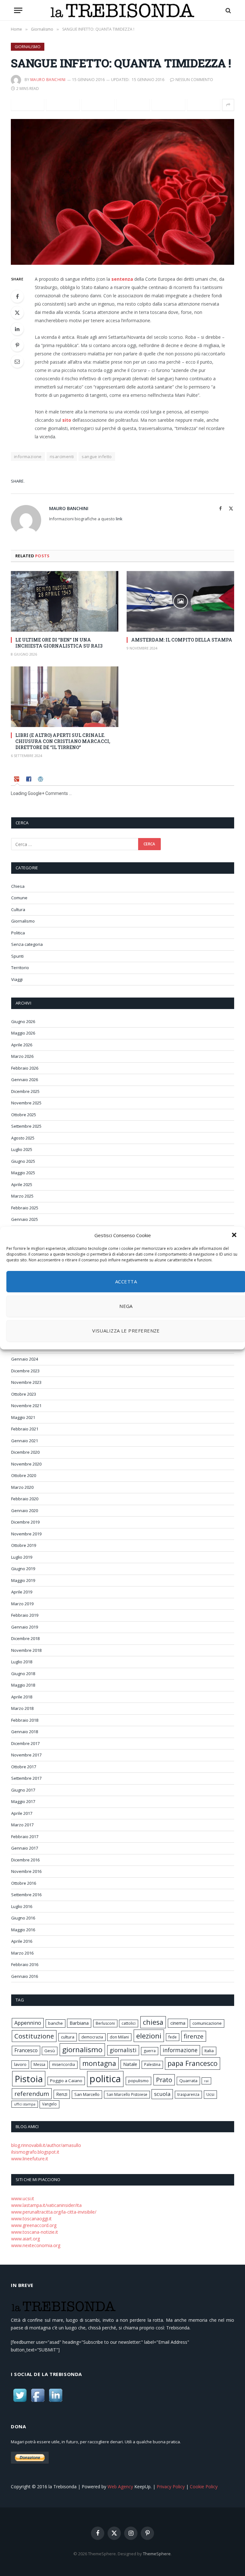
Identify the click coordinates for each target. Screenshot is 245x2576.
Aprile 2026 (22, 1045)
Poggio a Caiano (66, 2081)
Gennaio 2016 (25, 1976)
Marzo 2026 (22, 1056)
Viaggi (17, 979)
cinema (178, 2023)
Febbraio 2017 (25, 1837)
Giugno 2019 (23, 1569)
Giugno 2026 (23, 1021)
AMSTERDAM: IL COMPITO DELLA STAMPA (182, 640)
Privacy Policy (171, 2487)
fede (173, 2037)
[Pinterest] (17, 345)
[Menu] (18, 10)
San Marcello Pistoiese (127, 2094)
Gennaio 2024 (25, 1359)
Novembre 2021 (26, 1406)
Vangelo (49, 2104)
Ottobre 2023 (24, 1394)
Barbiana (79, 2023)
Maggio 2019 (23, 1580)
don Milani (119, 2037)
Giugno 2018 (23, 1674)
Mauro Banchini (48, 80)
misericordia (63, 2064)
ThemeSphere (157, 2554)
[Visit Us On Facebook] (38, 2402)
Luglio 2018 (22, 1662)
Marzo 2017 (22, 1825)
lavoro (20, 2064)
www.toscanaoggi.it (31, 2219)
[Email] (17, 361)
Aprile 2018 (22, 1697)
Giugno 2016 (23, 1918)
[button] (235, 1236)
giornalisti (123, 2050)
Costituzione (34, 2036)
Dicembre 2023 (25, 1371)
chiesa (153, 2022)
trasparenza (188, 2094)
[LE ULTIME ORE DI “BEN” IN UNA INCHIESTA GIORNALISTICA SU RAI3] (65, 601)
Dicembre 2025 (25, 1091)
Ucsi (210, 2094)
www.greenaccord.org (34, 2225)
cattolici (129, 2023)
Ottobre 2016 (24, 1883)
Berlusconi (105, 2023)
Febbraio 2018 (25, 1720)
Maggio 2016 (23, 1930)
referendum (32, 2094)
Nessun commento (194, 80)
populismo (138, 2081)
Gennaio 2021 (25, 1441)
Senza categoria (27, 944)
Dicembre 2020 (25, 1452)
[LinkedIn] (17, 329)
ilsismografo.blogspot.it (35, 2152)
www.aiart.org (26, 2239)
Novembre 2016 (26, 1871)
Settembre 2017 (26, 1778)
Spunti (17, 956)
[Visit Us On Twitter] (20, 2402)
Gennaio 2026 (25, 1080)
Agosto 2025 (23, 1138)
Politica (18, 933)
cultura (68, 2037)
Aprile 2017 (22, 1813)
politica (105, 2079)
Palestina (152, 2064)
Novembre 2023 (26, 1382)
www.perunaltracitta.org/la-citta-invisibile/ (54, 2212)
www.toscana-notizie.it (35, 2232)
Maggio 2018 (23, 1685)
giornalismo (82, 2049)
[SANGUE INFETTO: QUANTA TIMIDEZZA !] (122, 192)
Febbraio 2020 (25, 1499)
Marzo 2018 (22, 1708)
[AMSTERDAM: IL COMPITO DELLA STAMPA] (180, 601)
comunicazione (207, 2023)
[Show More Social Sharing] (228, 105)
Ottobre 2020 (24, 1475)
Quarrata (188, 2081)
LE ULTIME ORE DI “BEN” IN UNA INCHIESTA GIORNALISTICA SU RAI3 (59, 643)
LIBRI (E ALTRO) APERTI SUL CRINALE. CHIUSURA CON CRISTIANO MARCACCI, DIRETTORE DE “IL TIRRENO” (63, 741)
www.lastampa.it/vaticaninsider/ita (46, 2205)
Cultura (18, 909)
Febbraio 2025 (25, 1208)
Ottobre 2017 (24, 1767)
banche (56, 2023)
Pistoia (29, 2079)
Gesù (50, 2051)
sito (67, 420)
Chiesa (18, 886)
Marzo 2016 (22, 1953)
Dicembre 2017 (25, 1743)
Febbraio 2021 (25, 1429)
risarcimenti (62, 457)
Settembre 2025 (26, 1126)
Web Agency (120, 2487)
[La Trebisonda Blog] (122, 10)
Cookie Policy (204, 2487)
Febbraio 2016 (25, 1964)
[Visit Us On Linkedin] (56, 2402)
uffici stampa (25, 2104)
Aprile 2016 (22, 1941)
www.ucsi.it (23, 2198)
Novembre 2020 (26, 1464)
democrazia (92, 2037)
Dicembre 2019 (25, 1522)
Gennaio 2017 (25, 1848)
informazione (28, 457)
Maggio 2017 (23, 1801)
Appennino (28, 2023)
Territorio (20, 968)
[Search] (228, 10)
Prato (164, 2080)
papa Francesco (193, 2063)
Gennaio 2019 (25, 1627)
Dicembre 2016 (25, 1860)
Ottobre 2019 (24, 1545)
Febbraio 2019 (25, 1615)
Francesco (26, 2050)
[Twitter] (17, 313)
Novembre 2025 (26, 1103)
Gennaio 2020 (25, 1511)
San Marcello (87, 2094)
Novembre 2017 (26, 1755)
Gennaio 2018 (25, 1732)
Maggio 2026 (23, 1033)
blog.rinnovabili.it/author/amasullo (46, 2145)
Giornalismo (28, 47)
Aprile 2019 (22, 1592)
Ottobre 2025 (24, 1115)
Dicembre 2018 (25, 1638)
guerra (150, 2051)
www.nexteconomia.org (36, 2245)
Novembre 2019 (26, 1534)
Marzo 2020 (22, 1487)
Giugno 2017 (23, 1790)
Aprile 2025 (22, 1184)
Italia (209, 2051)
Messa (39, 2064)
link (119, 519)
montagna (99, 2063)
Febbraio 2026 (25, 1068)
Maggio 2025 (23, 1173)
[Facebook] (17, 296)
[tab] (17, 780)
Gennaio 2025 (25, 1219)
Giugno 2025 (23, 1161)
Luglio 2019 (22, 1557)
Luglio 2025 (22, 1149)
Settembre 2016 (26, 1895)
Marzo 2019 (22, 1604)
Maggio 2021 (23, 1417)
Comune (19, 898)
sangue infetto (97, 457)
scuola (162, 2094)
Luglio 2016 (22, 1906)
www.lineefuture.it (30, 2159)
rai (206, 2081)
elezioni (149, 2036)
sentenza (122, 279)
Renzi (62, 2094)
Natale (130, 2064)
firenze (194, 2036)
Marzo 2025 (22, 1196)
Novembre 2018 (26, 1650)
